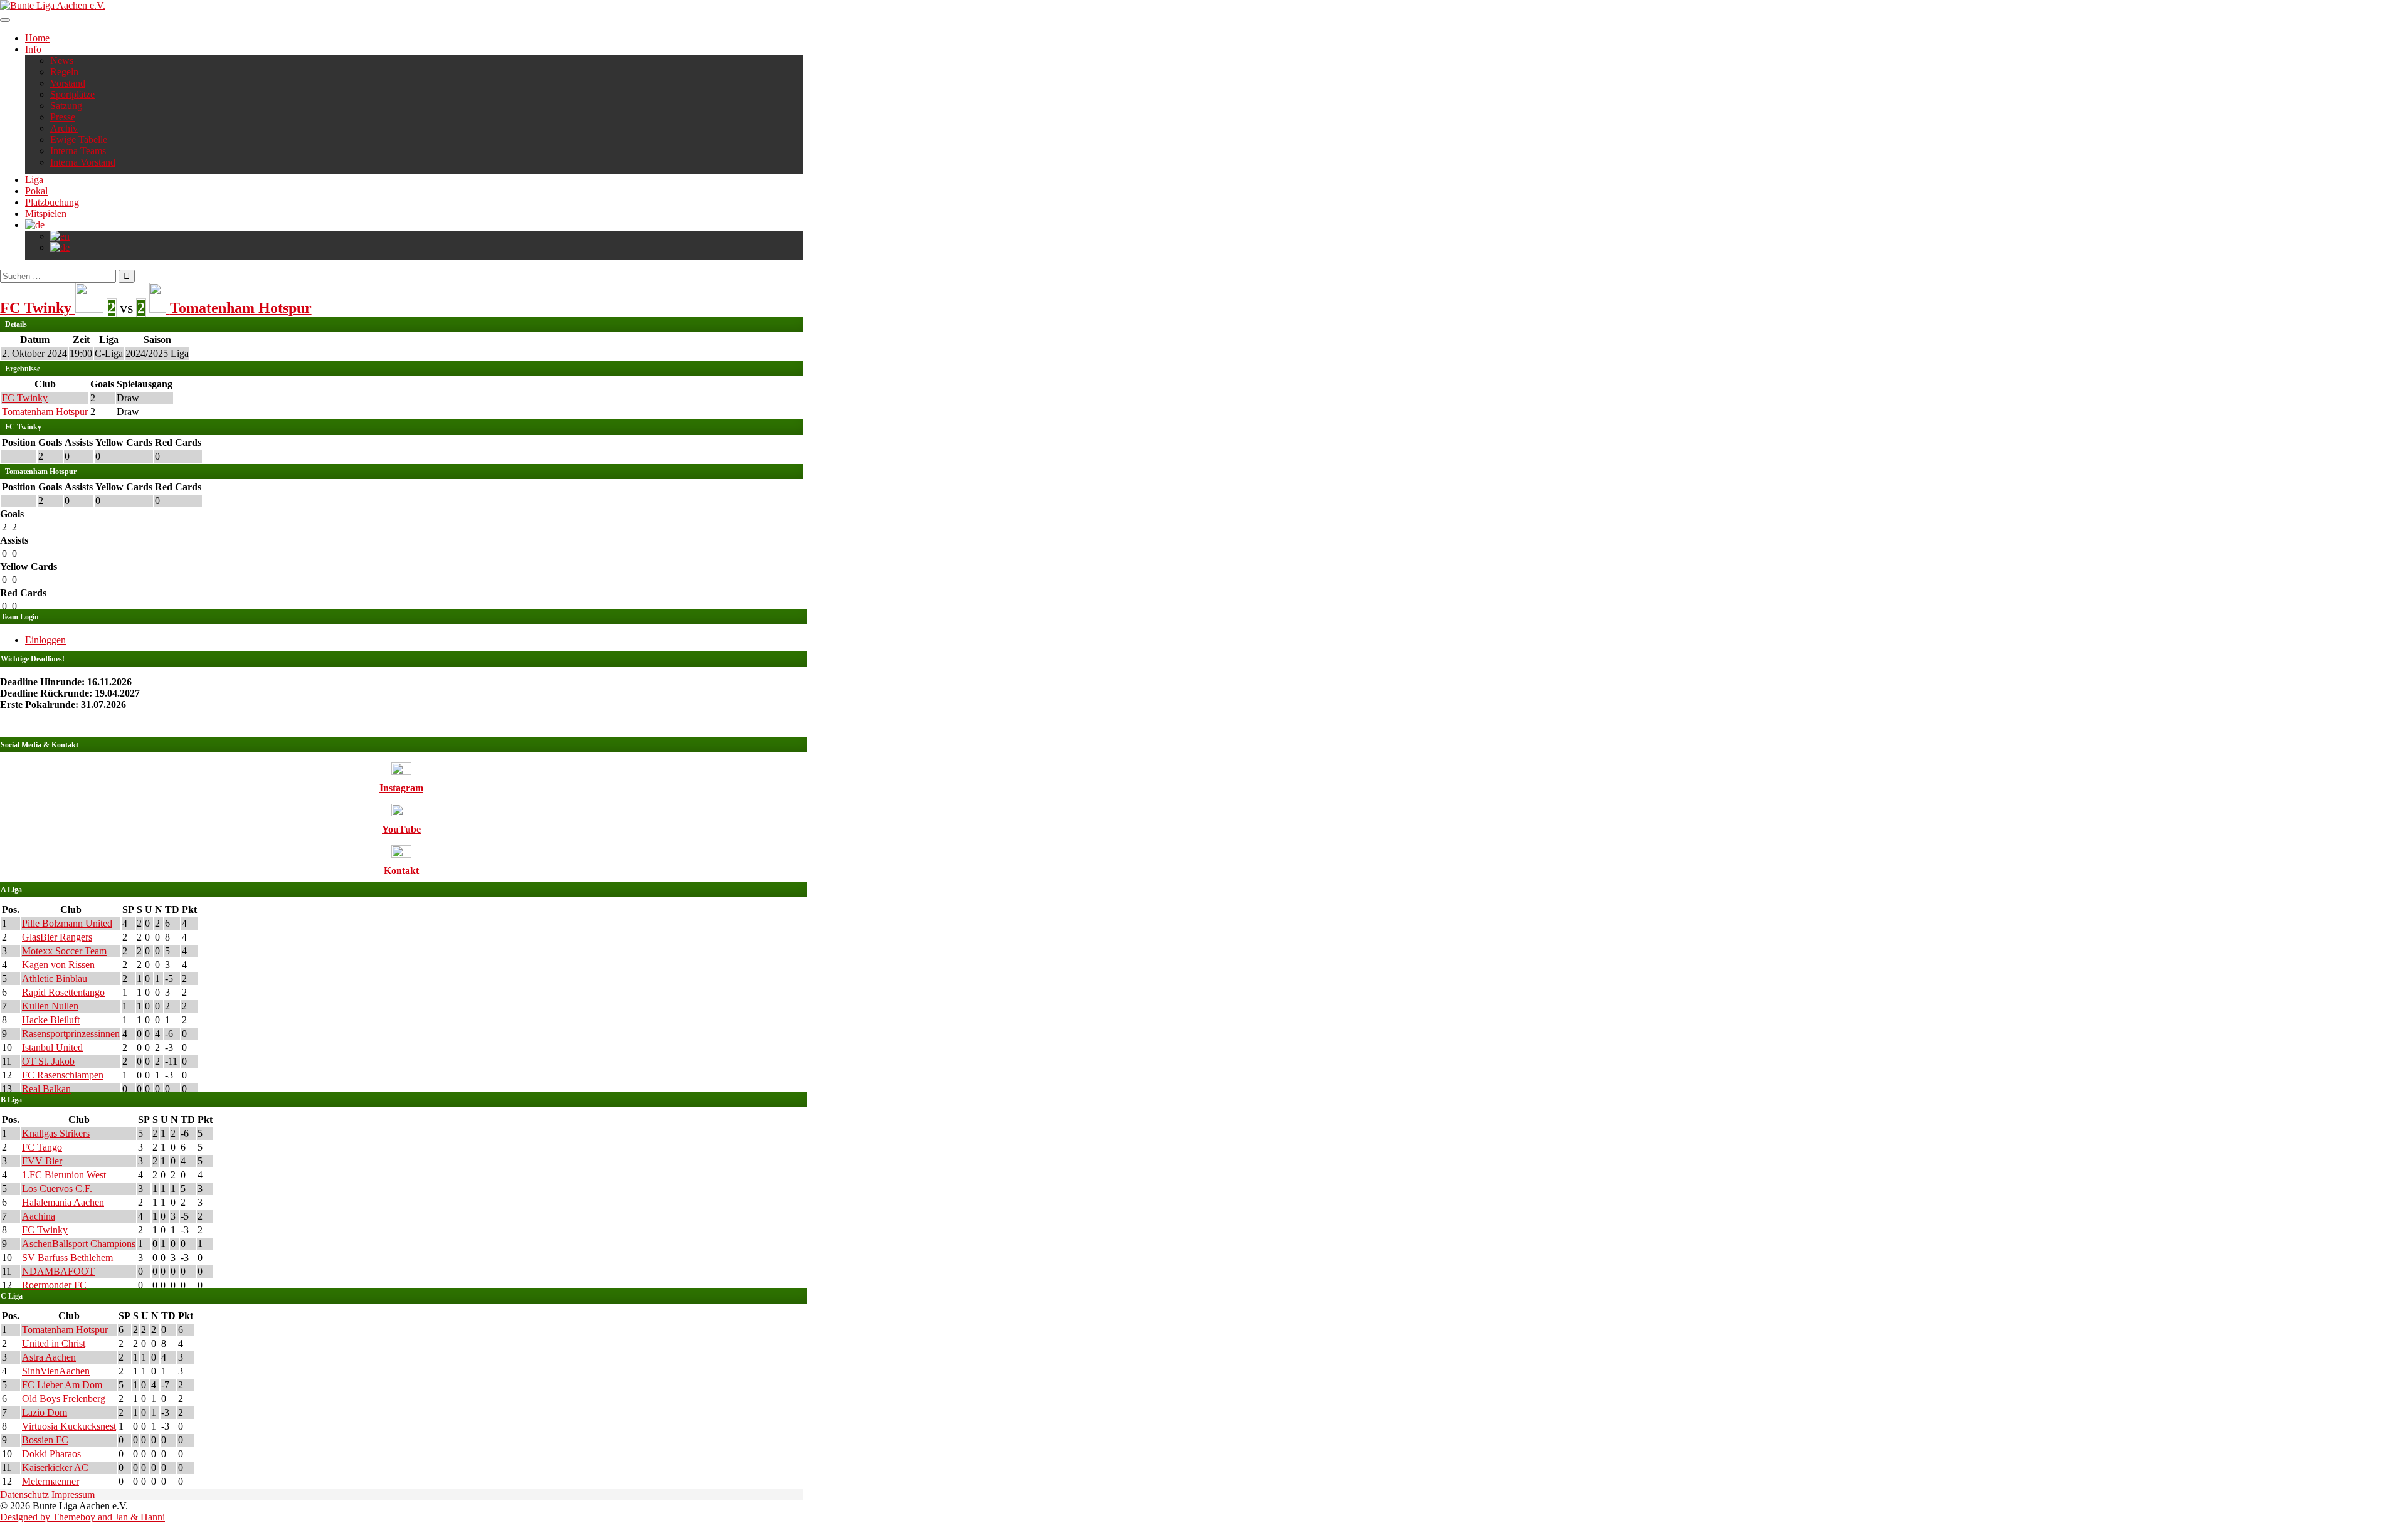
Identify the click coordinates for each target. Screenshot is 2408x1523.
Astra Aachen (49, 1357)
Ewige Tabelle (79, 140)
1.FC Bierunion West (64, 1175)
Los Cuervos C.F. (57, 1188)
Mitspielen (46, 213)
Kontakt (401, 871)
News (62, 61)
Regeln (64, 72)
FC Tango (42, 1147)
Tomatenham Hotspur (45, 412)
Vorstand (68, 83)
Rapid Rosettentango (63, 992)
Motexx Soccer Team (64, 951)
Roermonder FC (54, 1285)
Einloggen (45, 640)
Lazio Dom (45, 1412)
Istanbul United (52, 1047)
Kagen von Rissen (58, 965)
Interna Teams (78, 151)
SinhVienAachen (56, 1371)
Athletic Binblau (55, 978)
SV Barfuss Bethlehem (67, 1257)
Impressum (73, 1494)
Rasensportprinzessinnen (71, 1034)
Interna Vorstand (83, 162)
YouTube (401, 829)
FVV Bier (42, 1161)
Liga (34, 180)
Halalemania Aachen (63, 1202)
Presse (63, 117)
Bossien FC (45, 1440)
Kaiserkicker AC (55, 1468)
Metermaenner (50, 1481)
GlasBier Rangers (57, 937)
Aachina (39, 1216)
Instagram (401, 788)
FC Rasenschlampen (63, 1075)
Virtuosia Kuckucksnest (69, 1426)
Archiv (64, 128)
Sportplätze (72, 94)
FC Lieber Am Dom (62, 1385)
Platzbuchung (52, 202)
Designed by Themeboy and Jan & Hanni (82, 1517)
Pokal (36, 191)
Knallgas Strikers (56, 1133)
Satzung (66, 106)
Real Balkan (46, 1089)
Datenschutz (26, 1494)
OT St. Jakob (48, 1061)
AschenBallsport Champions (79, 1244)
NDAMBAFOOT (58, 1271)
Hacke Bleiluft (51, 1020)
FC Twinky (25, 398)
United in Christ (54, 1343)
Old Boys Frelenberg (64, 1399)
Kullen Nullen (50, 1006)
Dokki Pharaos (51, 1454)
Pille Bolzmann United (67, 923)
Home (37, 38)
